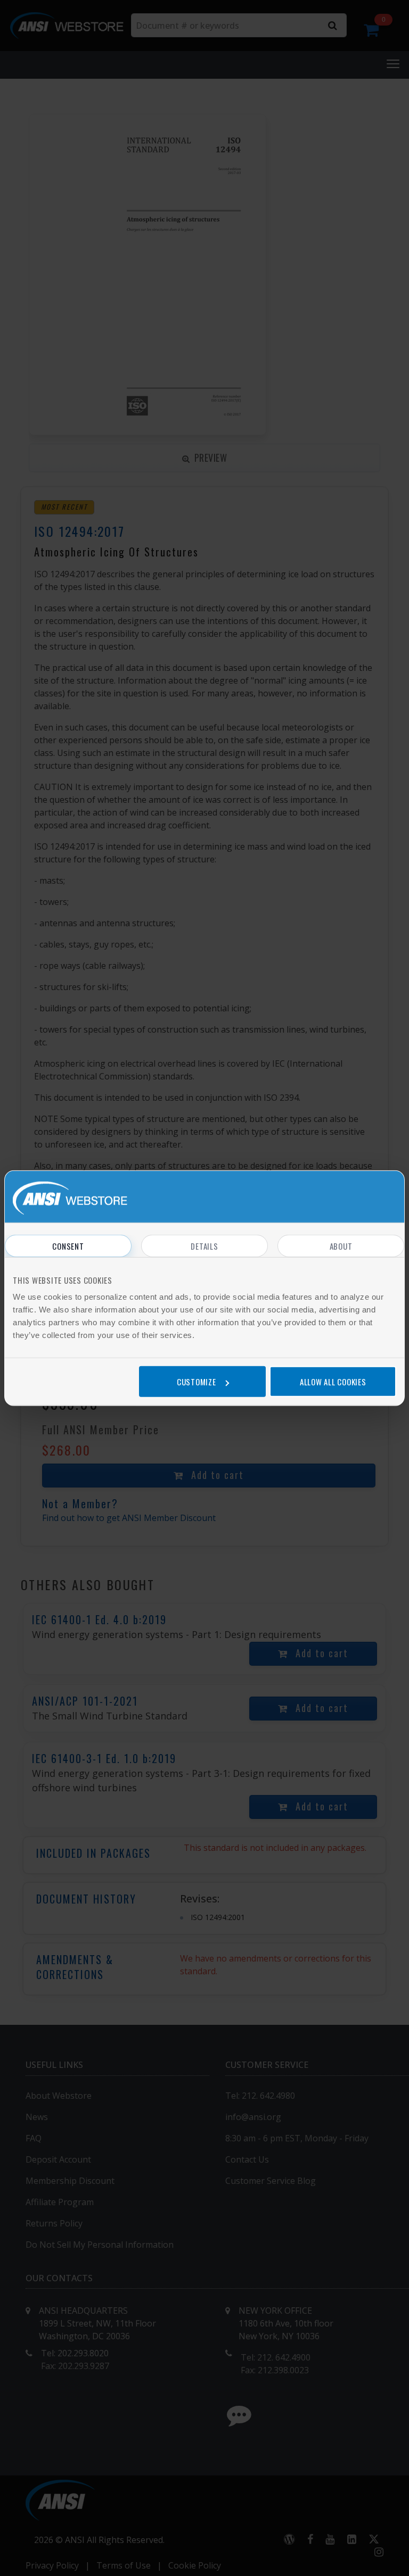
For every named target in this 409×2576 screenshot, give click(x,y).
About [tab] (341, 1246)
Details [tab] (204, 1246)
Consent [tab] (68, 1246)
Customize (197, 1381)
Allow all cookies (333, 1381)
